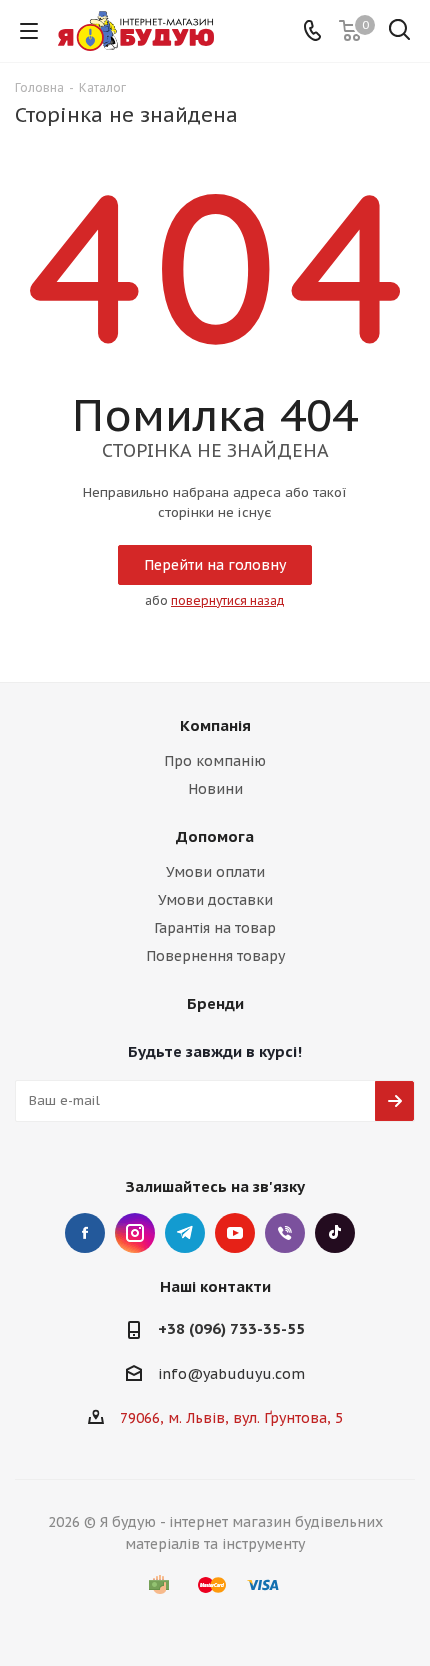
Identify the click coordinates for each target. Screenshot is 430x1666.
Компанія (215, 725)
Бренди (215, 1003)
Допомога (215, 836)
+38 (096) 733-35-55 (231, 1328)
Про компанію (215, 761)
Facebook (85, 1233)
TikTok (335, 1233)
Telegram (185, 1233)
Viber (285, 1233)
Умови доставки (215, 900)
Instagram (135, 1233)
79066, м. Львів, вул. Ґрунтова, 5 (231, 1418)
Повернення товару (215, 956)
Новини (215, 789)
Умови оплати (215, 872)
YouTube (235, 1233)
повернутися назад (228, 600)
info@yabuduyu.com (231, 1374)
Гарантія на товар (215, 928)
